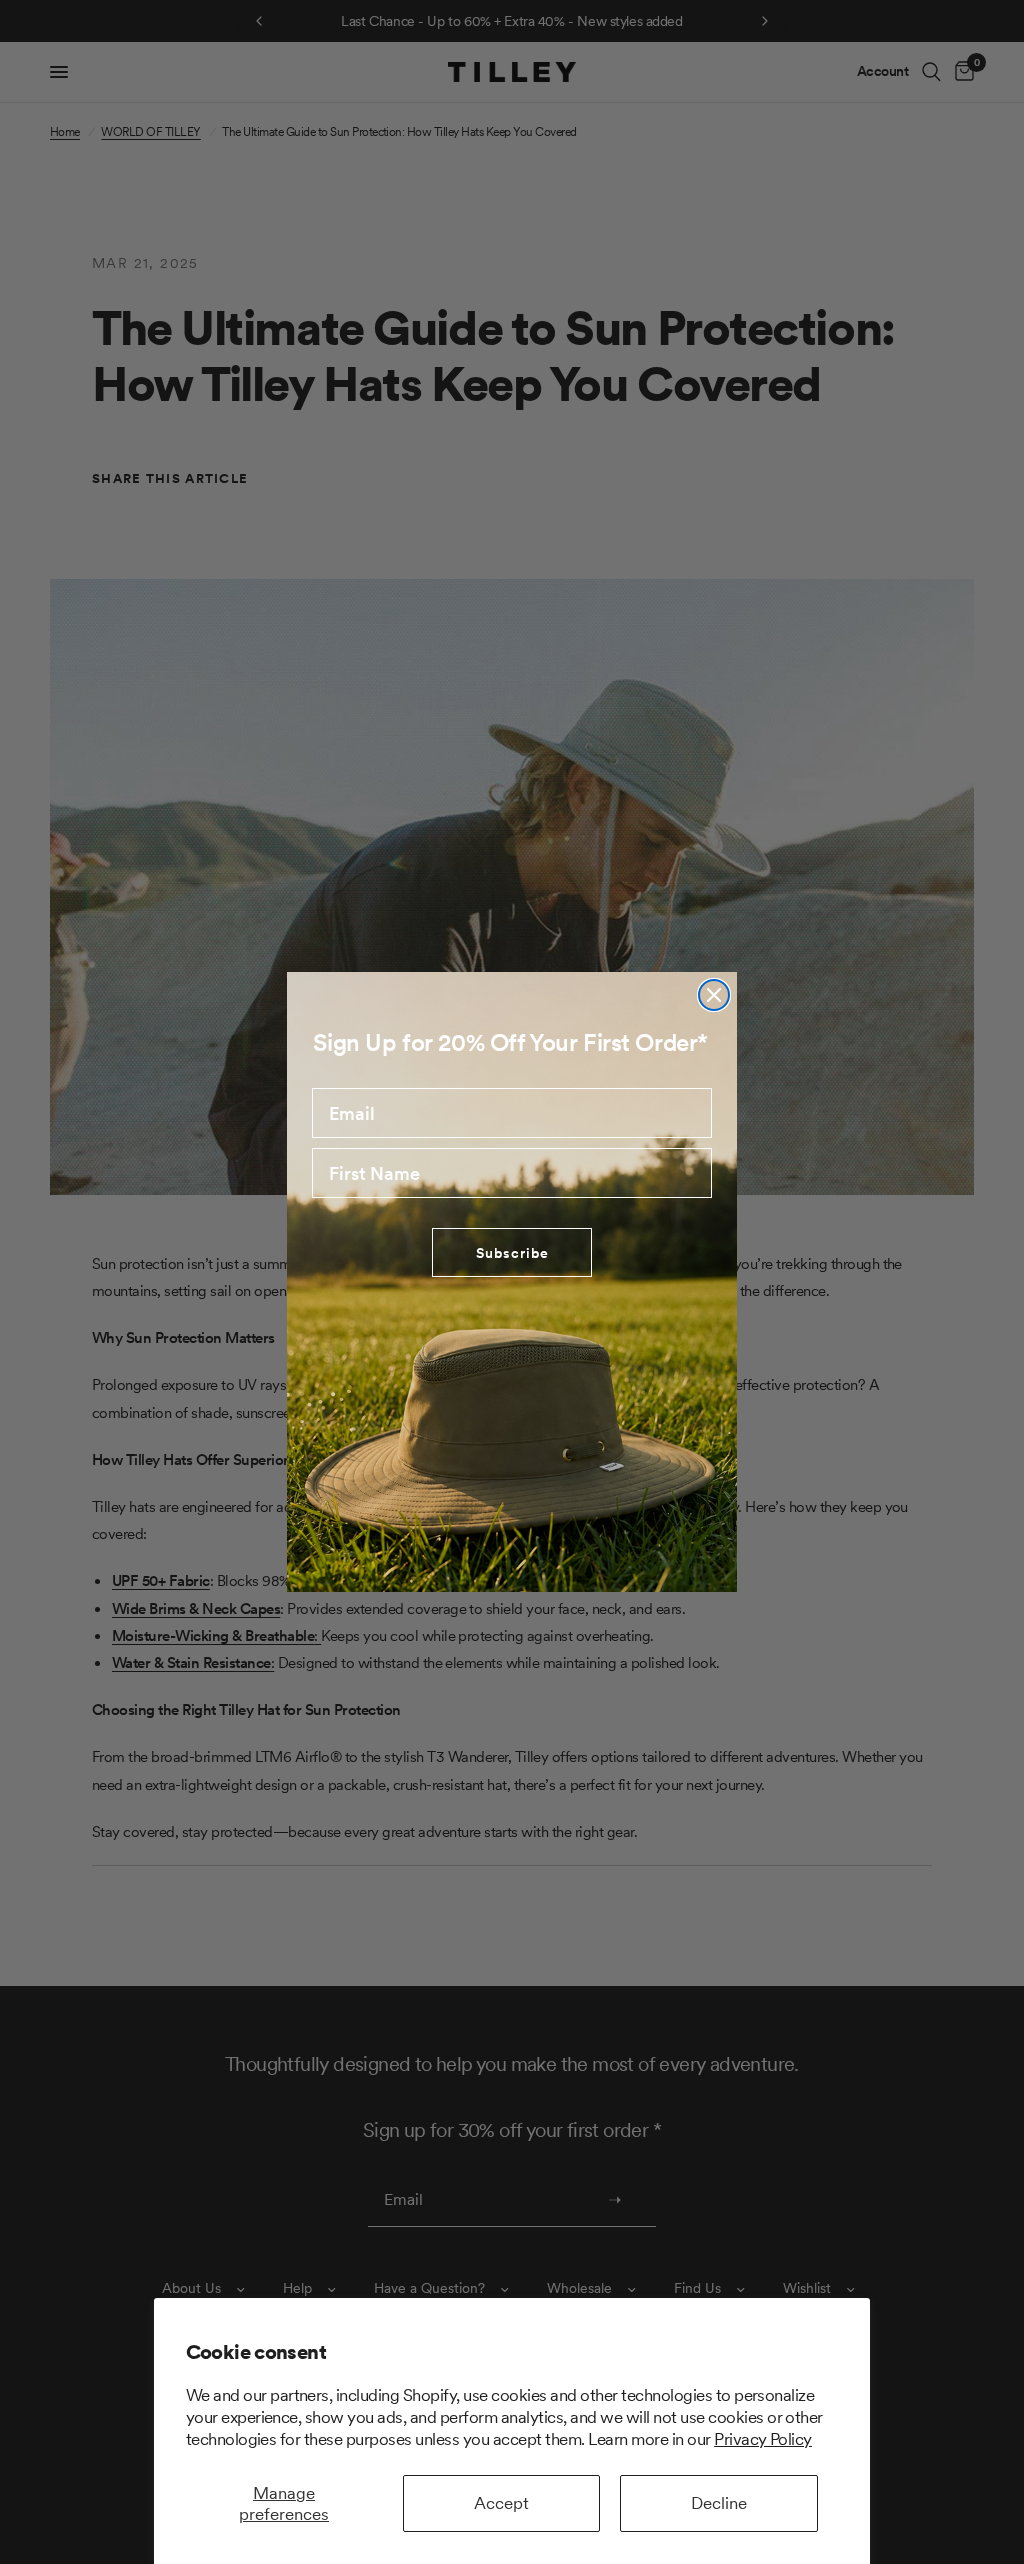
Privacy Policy (763, 2439)
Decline (719, 2503)
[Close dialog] (714, 995)
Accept (501, 2503)
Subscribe (512, 1253)
